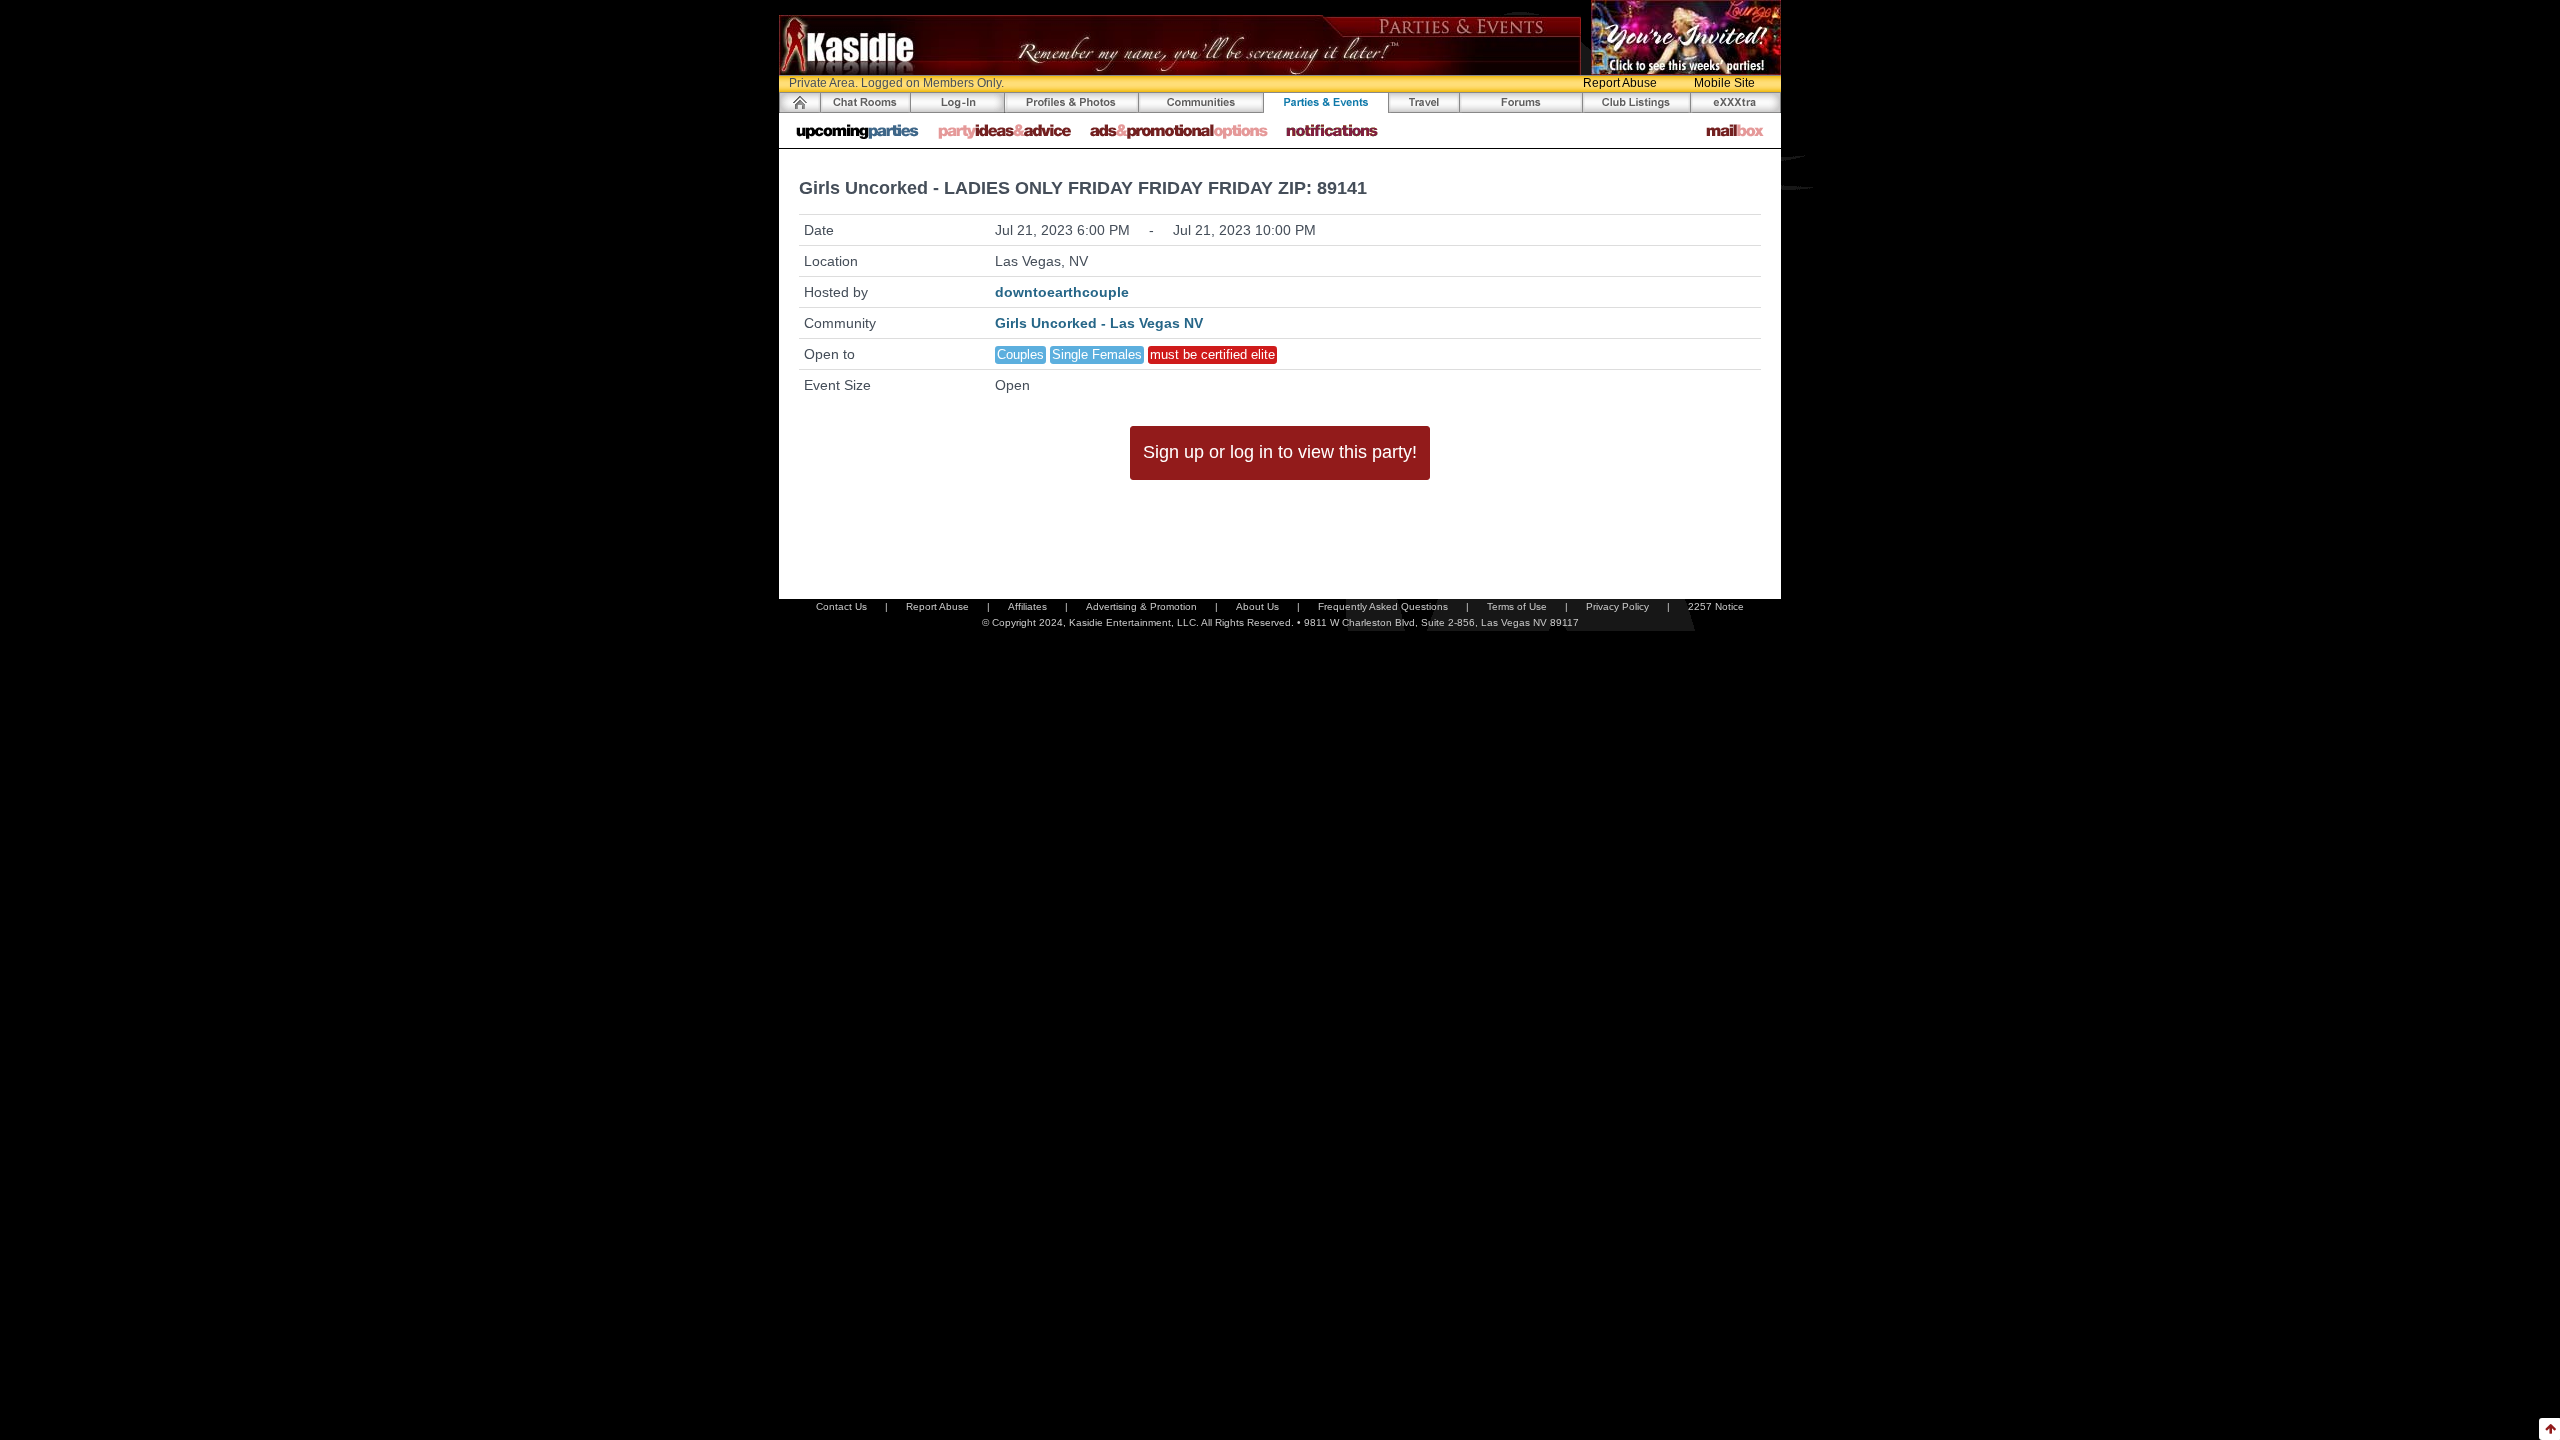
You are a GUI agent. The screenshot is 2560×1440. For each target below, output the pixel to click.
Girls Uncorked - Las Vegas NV (1099, 323)
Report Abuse (1620, 83)
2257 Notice (1716, 606)
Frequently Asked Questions (1383, 606)
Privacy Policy (1617, 606)
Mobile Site (1724, 83)
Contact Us (841, 606)
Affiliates (1027, 606)
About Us (1257, 606)
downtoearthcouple (1062, 292)
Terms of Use (1517, 606)
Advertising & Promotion (1141, 606)
